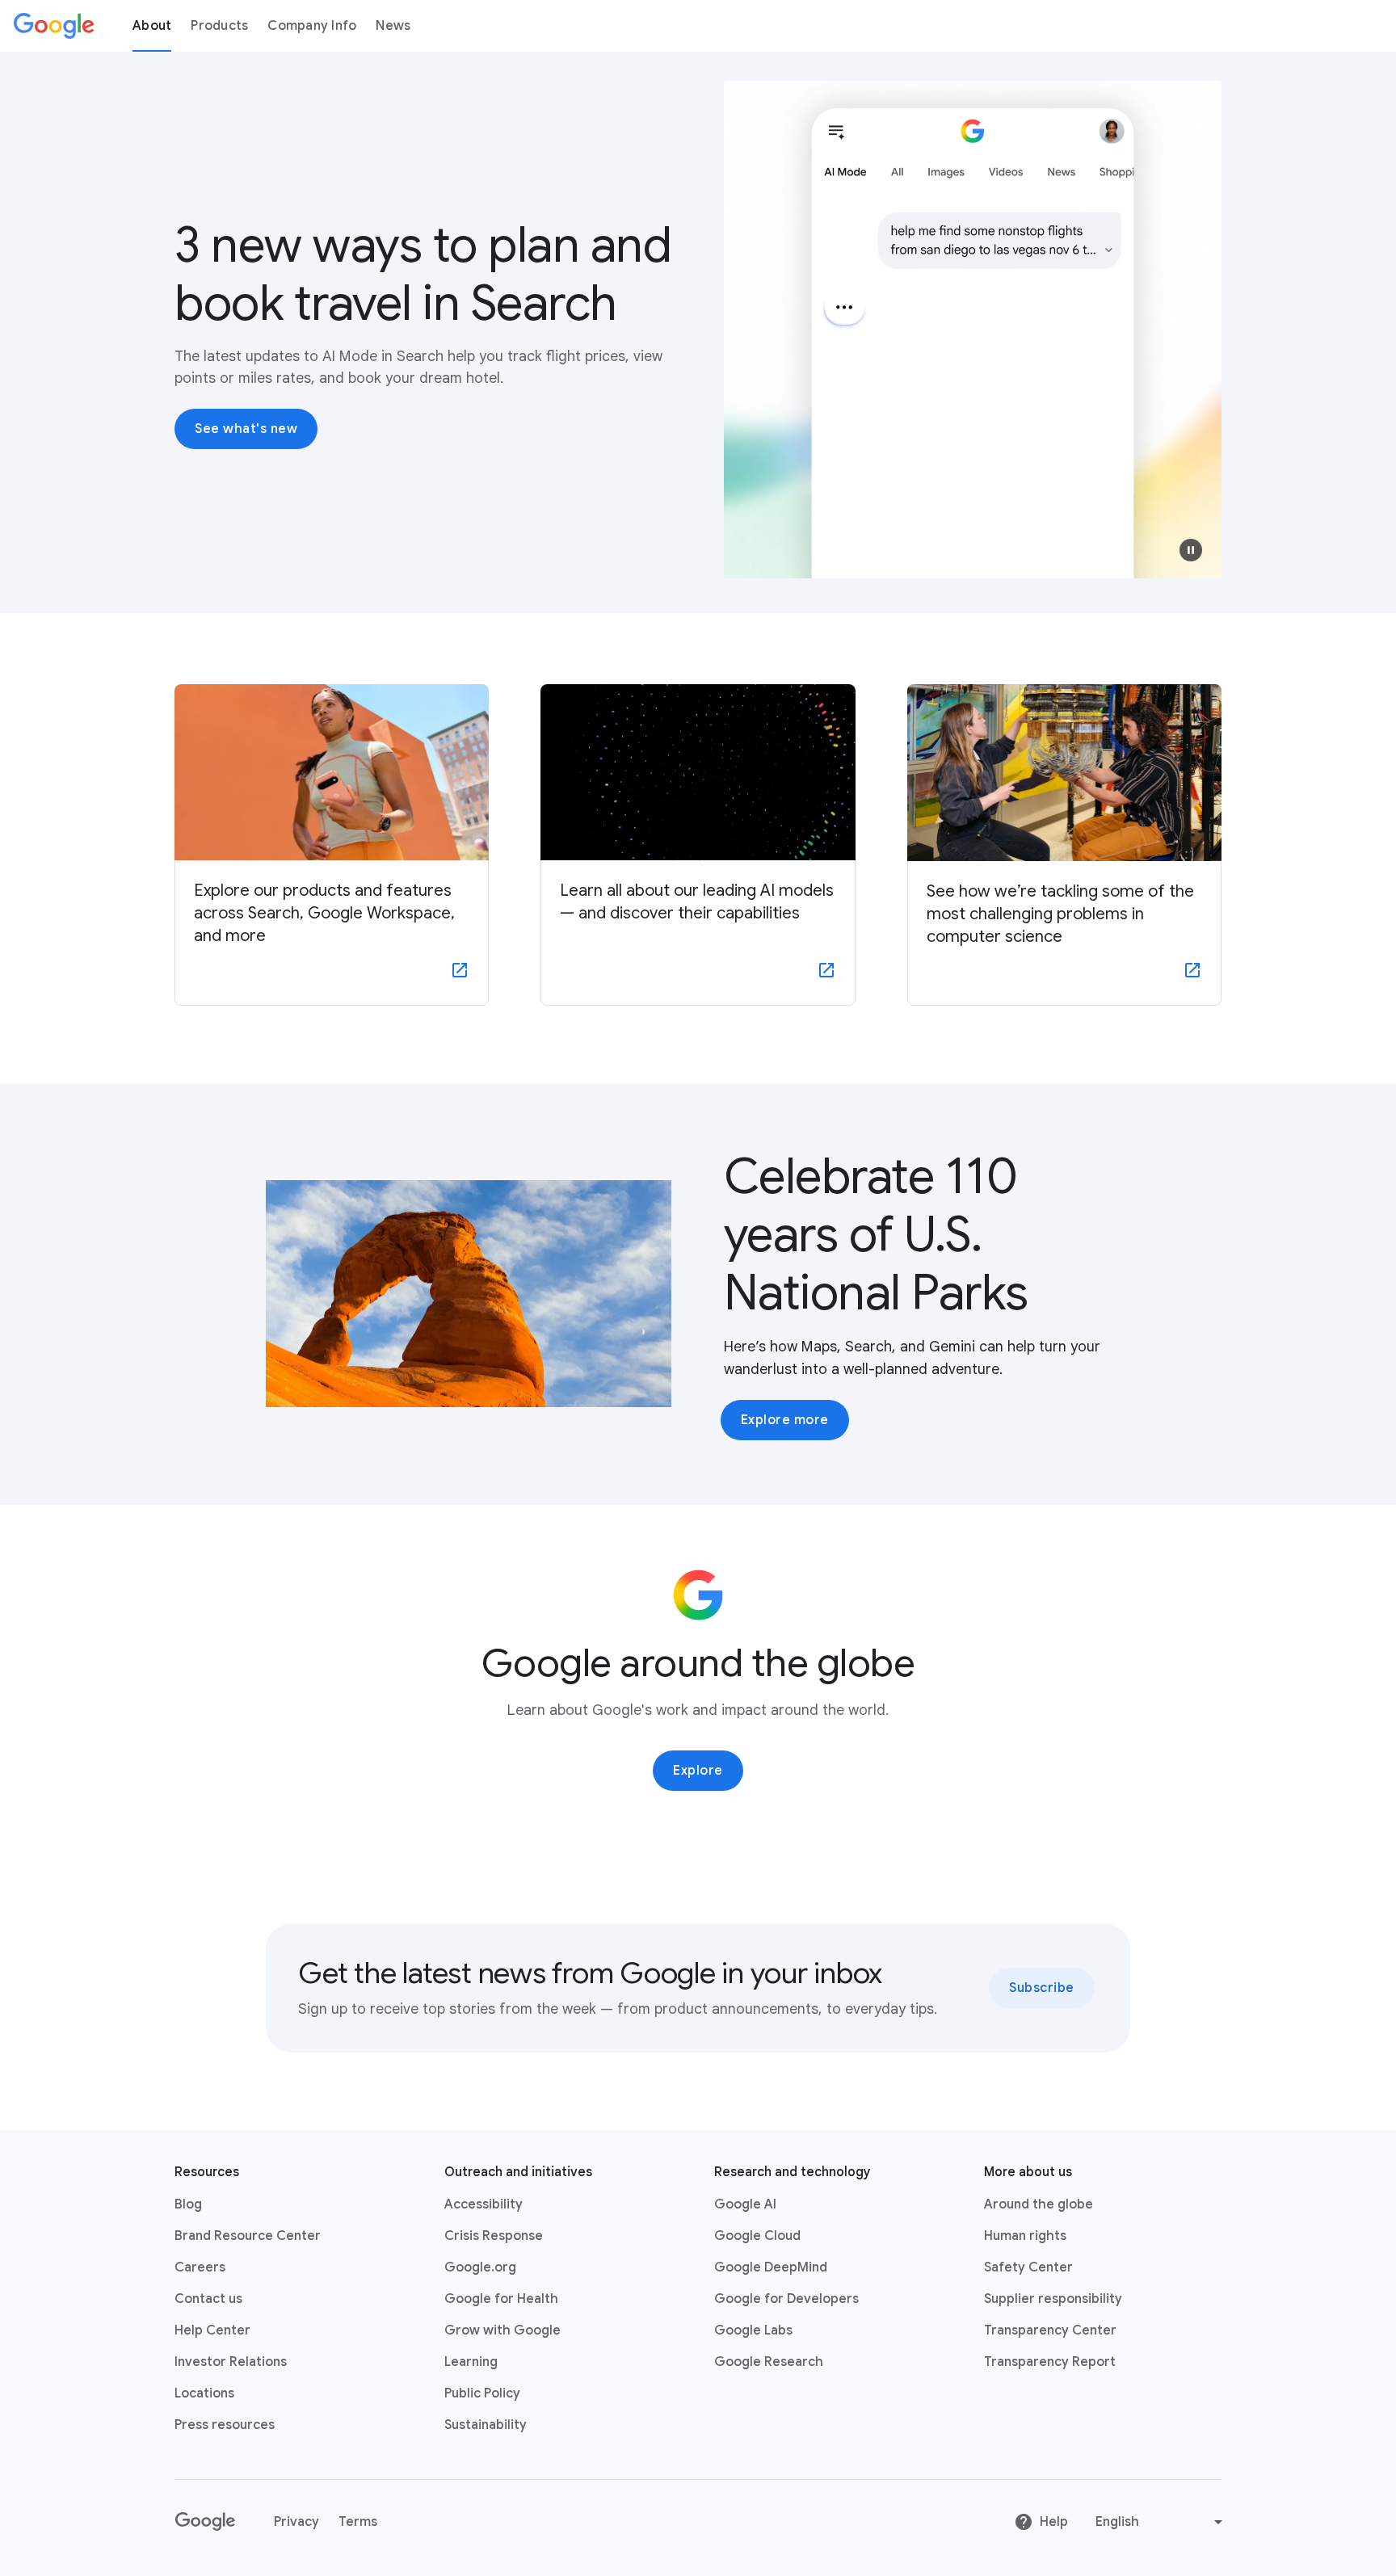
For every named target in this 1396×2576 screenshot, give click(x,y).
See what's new (246, 429)
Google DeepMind (771, 2267)
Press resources (225, 2425)
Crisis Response (494, 2236)
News (393, 26)
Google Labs (753, 2330)
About (152, 26)
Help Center (212, 2330)
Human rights (1025, 2236)
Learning (471, 2362)
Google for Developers (786, 2299)
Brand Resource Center (248, 2236)
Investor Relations (231, 2362)
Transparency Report (1050, 2362)
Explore (698, 1771)
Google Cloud (757, 2236)
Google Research (769, 2362)
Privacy (296, 2522)
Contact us (208, 2299)
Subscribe (1042, 1988)
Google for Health (501, 2299)
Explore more (785, 1420)
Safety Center (1028, 2267)
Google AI (745, 2204)
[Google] (54, 26)
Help (1054, 2522)
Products (219, 26)
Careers (200, 2267)
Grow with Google (502, 2330)
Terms (358, 2522)
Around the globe (1039, 2204)
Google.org (480, 2267)
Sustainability (486, 2425)
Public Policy (482, 2393)
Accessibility (484, 2204)
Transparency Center (1050, 2330)
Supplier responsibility (1053, 2299)
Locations (204, 2393)
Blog (188, 2204)
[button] (1191, 550)
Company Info (312, 26)
